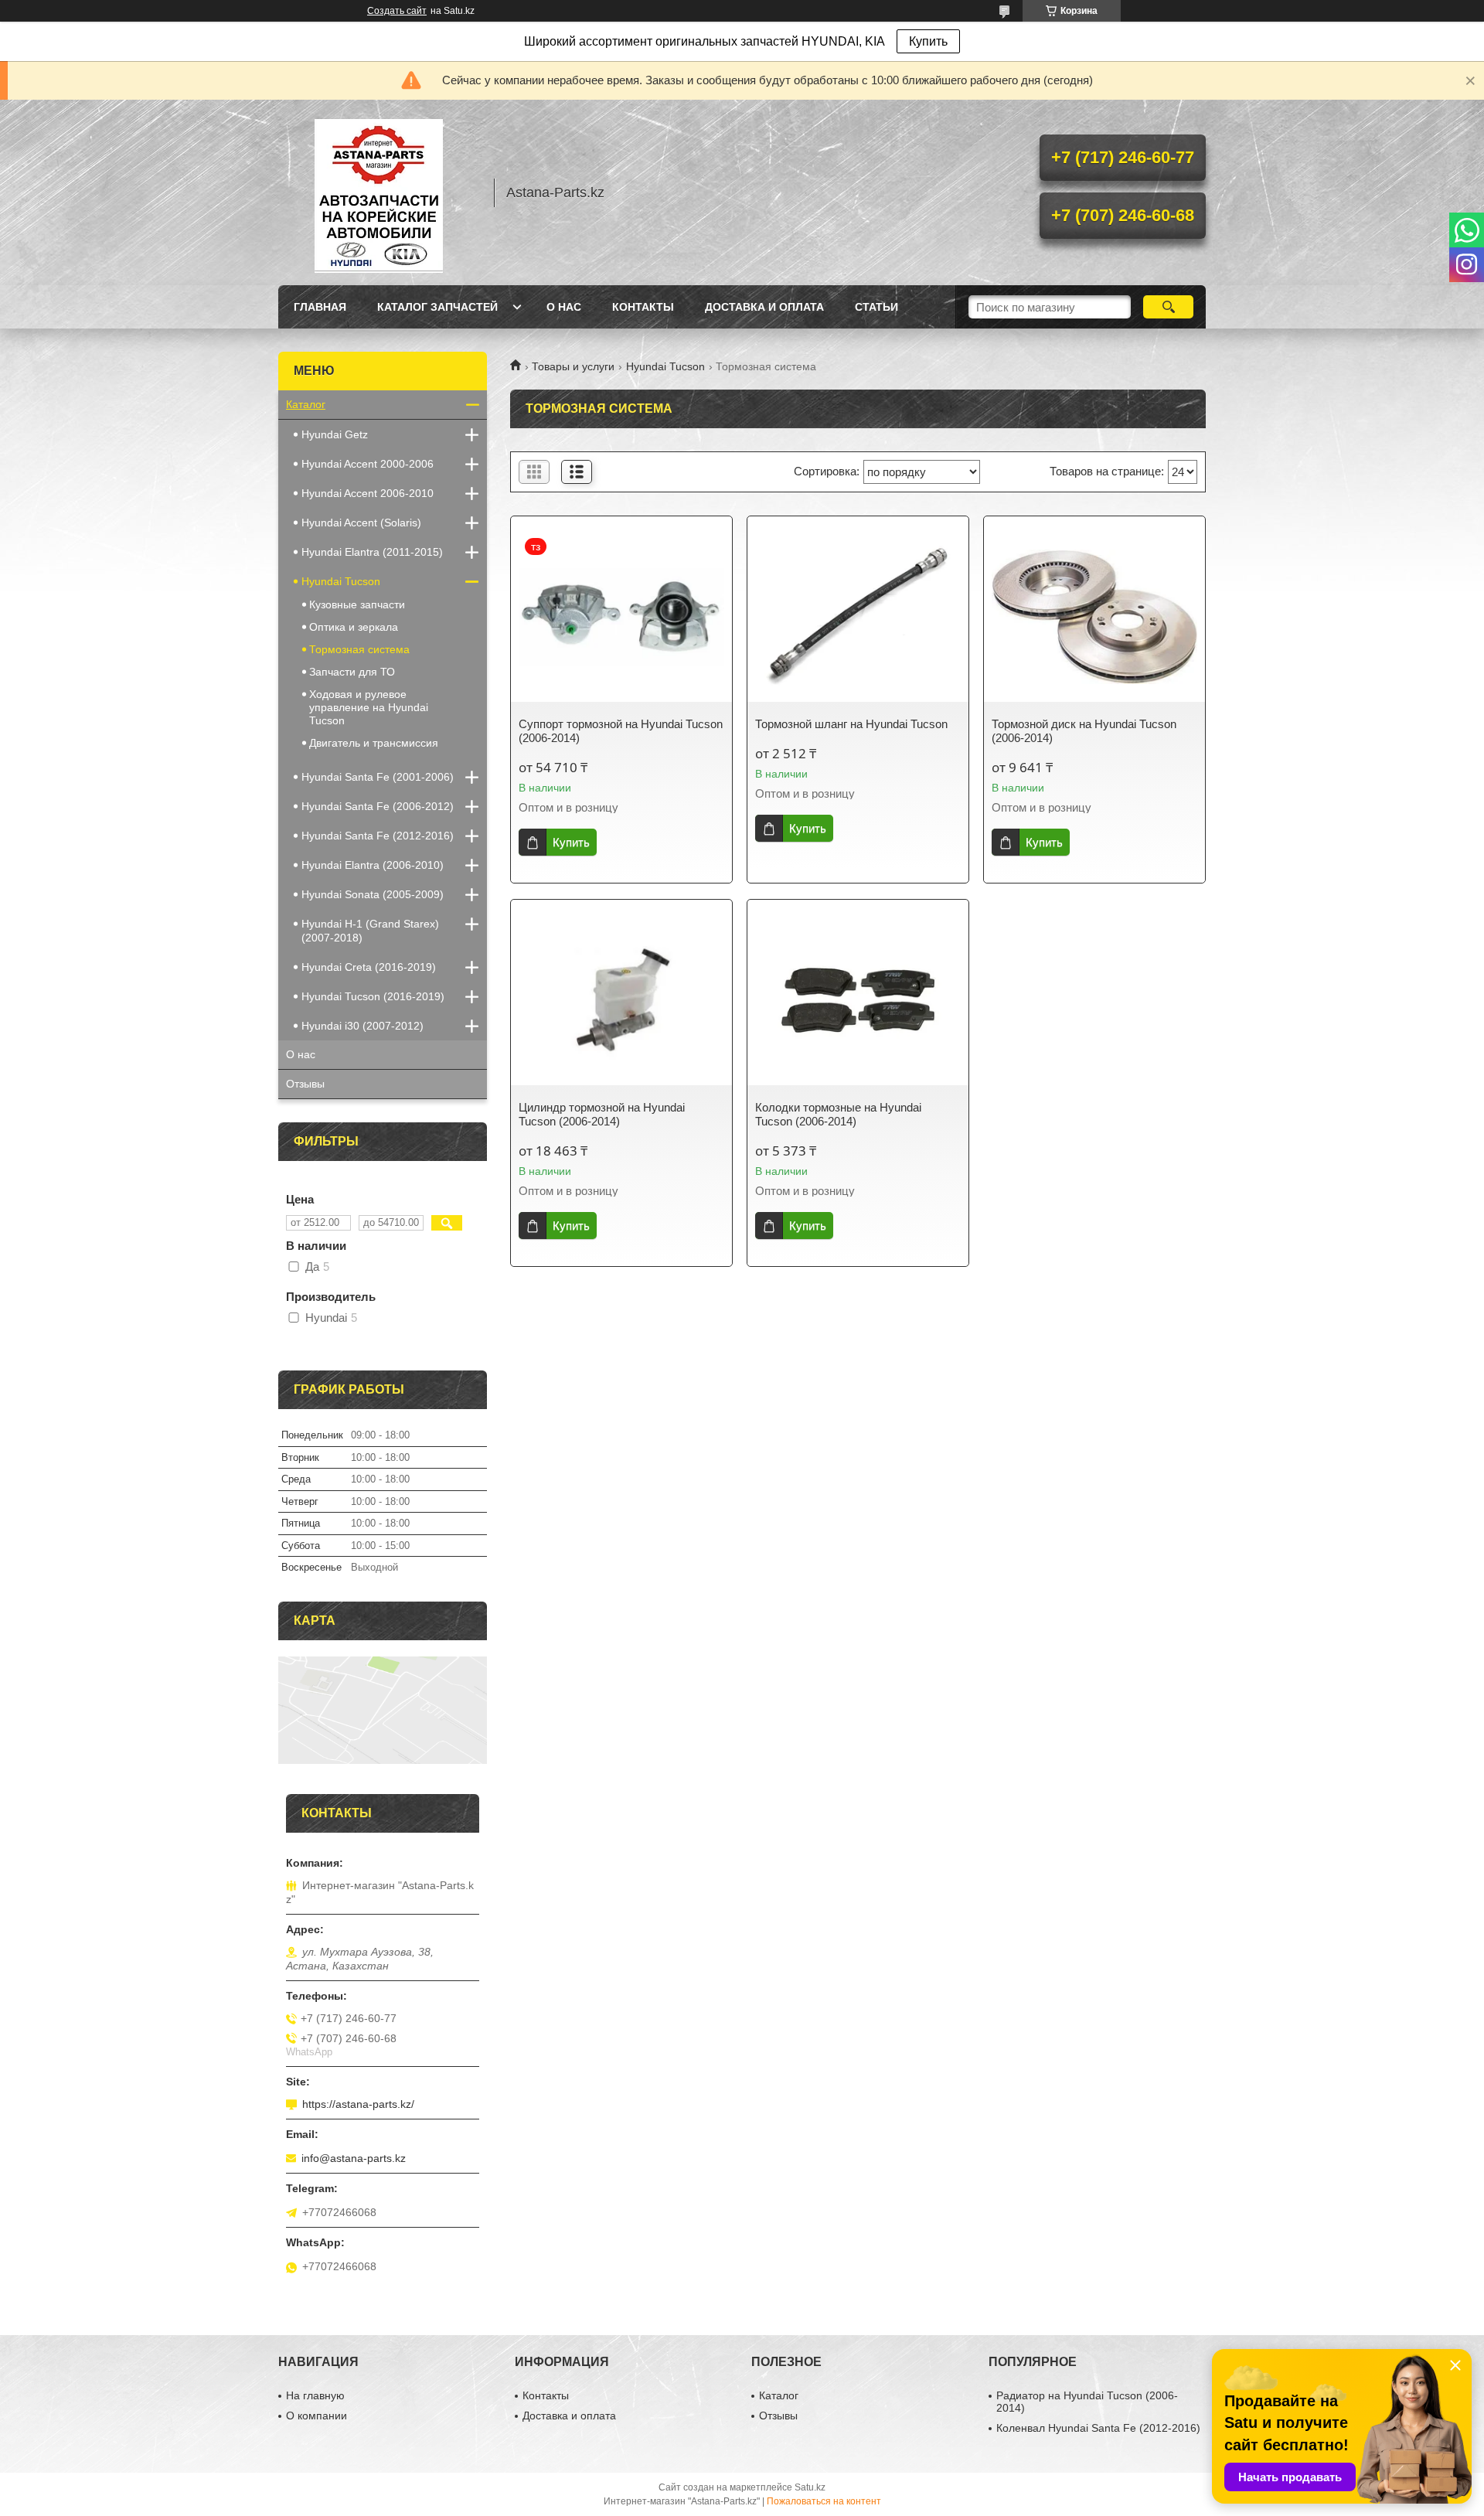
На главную (315, 2395)
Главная (320, 307)
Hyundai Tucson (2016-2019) (373, 996)
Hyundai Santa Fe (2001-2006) (378, 777)
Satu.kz (810, 2487)
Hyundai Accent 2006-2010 (368, 493)
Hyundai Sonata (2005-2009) (373, 894)
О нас (564, 307)
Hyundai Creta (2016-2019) (369, 967)
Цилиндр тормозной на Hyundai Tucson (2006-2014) (602, 1114)
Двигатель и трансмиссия (374, 743)
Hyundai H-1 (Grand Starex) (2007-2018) (370, 931)
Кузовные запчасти (357, 604)
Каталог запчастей (437, 307)
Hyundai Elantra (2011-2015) (372, 552)
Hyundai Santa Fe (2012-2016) (378, 836)
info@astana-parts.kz (354, 2158)
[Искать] (1168, 307)
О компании (317, 2416)
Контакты (643, 307)
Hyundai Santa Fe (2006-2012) (378, 806)
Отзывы (305, 1084)
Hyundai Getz (335, 434)
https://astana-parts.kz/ (358, 2104)
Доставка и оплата (764, 307)
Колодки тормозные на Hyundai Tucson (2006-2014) (838, 1114)
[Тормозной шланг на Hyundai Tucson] (858, 617)
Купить (928, 41)
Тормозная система (359, 649)
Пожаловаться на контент (824, 2501)
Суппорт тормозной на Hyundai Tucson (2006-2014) (621, 731)
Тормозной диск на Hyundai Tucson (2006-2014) (1084, 731)
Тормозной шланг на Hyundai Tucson (851, 724)
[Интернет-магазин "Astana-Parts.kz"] (379, 192)
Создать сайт (397, 11)
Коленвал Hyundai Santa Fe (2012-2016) (1098, 2428)
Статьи (876, 307)
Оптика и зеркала (354, 627)
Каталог (306, 404)
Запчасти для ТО (352, 672)
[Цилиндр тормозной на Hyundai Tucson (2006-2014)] (621, 1000)
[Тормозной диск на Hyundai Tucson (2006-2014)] (1094, 617)
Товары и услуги (573, 366)
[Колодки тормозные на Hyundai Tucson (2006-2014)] (858, 1000)
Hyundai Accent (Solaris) (361, 523)
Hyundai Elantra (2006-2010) (373, 865)
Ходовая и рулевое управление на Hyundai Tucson (369, 707)
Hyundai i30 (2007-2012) (362, 1026)
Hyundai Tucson (665, 366)
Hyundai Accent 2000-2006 (368, 464)
